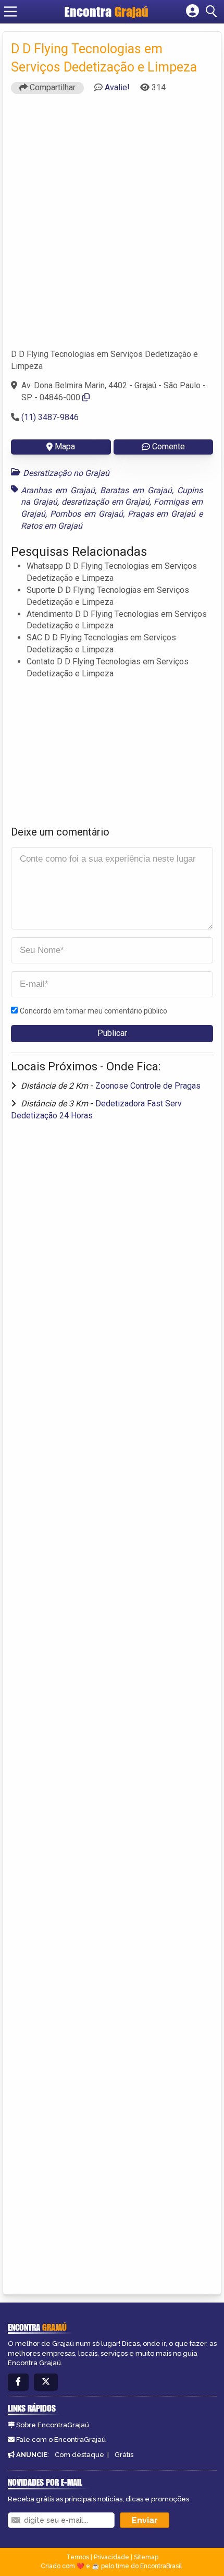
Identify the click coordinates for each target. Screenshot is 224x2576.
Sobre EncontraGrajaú (53, 2425)
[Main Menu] (10, 11)
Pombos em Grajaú (86, 514)
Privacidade (111, 2557)
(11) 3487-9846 (50, 417)
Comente (169, 446)
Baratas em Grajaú (136, 490)
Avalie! (117, 87)
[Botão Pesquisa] (213, 11)
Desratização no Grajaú (66, 473)
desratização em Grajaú (106, 502)
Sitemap (146, 2557)
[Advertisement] (112, 226)
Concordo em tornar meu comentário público (94, 1011)
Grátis (124, 2455)
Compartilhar (52, 87)
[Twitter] (46, 2382)
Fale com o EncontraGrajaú (61, 2440)
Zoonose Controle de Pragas (148, 1086)
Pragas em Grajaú (162, 514)
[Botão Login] (192, 11)
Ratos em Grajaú (52, 526)
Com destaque (79, 2455)
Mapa (65, 446)
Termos (78, 2557)
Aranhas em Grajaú (58, 490)
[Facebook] (18, 2382)
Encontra (107, 11)
